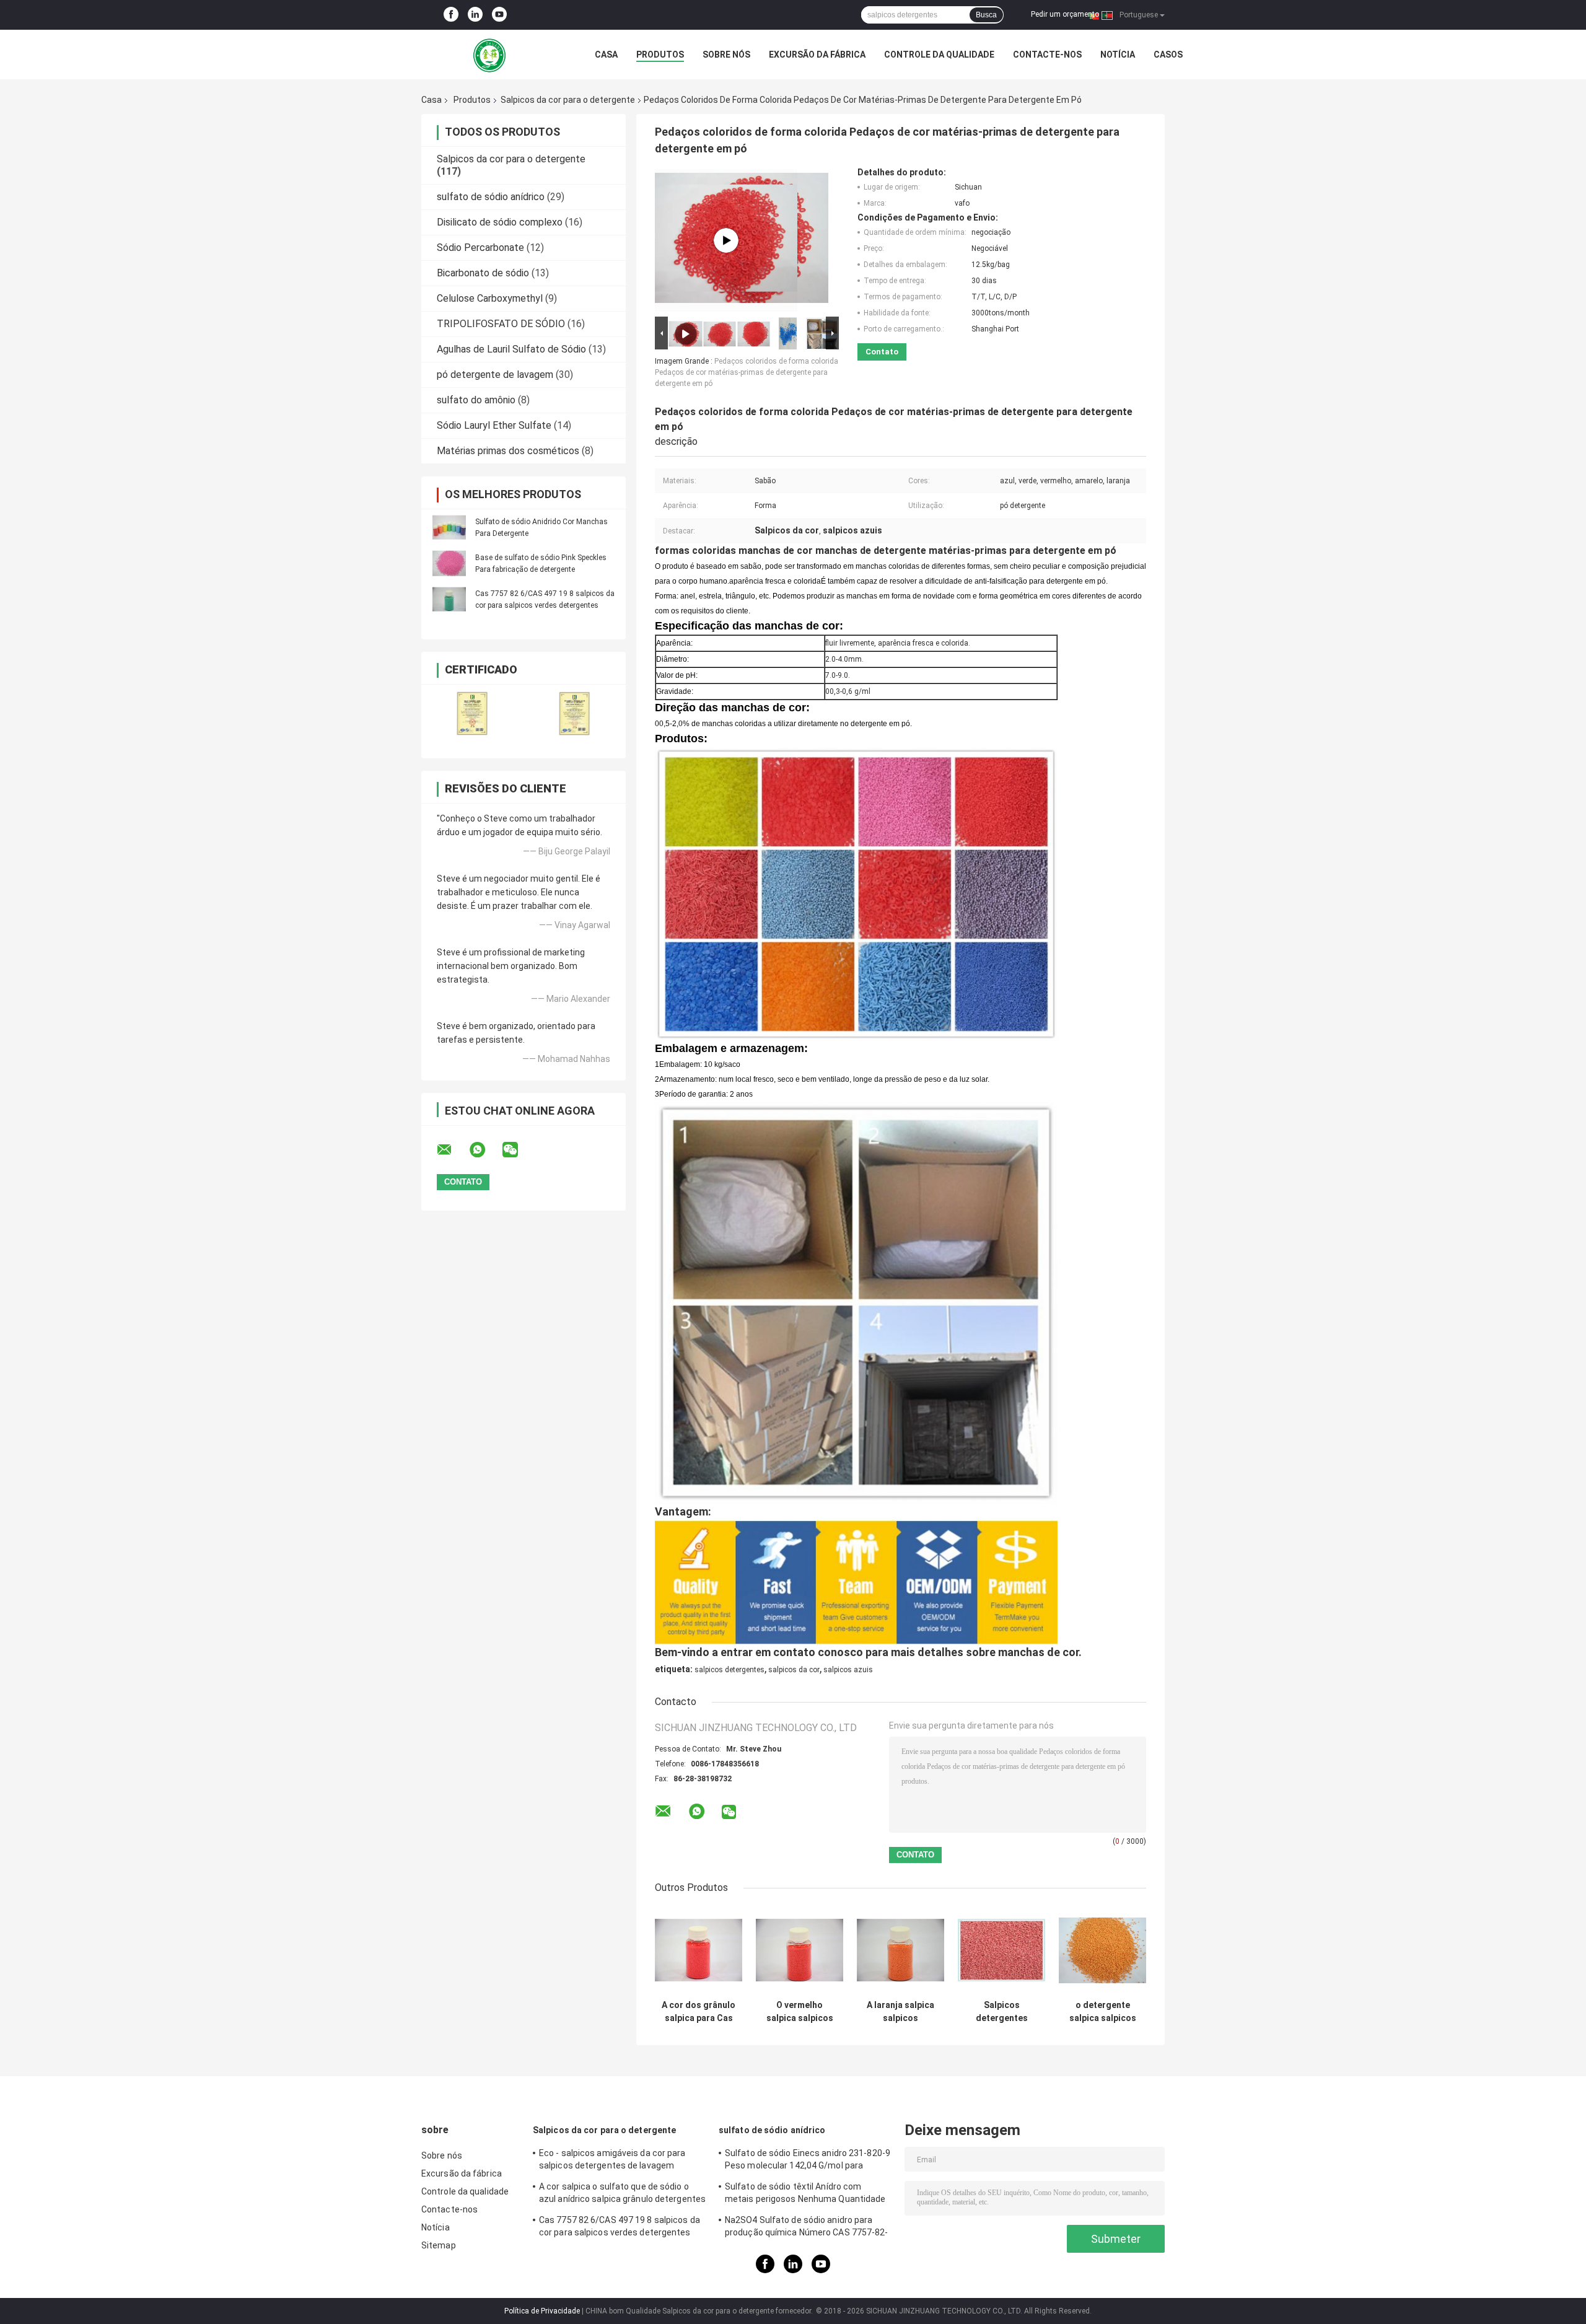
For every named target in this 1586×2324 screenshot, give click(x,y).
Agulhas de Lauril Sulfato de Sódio (511, 349)
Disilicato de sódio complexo (500, 222)
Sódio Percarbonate (480, 248)
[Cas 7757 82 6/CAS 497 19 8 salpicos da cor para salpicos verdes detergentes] (449, 599)
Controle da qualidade (939, 55)
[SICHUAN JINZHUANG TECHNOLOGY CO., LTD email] (452, 1150)
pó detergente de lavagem (495, 375)
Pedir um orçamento (1065, 14)
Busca (986, 15)
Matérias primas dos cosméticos (508, 451)
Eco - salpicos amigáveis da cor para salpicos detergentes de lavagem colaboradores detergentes (612, 2161)
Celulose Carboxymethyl (490, 298)
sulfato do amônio (476, 400)
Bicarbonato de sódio (483, 273)
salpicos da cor (794, 1670)
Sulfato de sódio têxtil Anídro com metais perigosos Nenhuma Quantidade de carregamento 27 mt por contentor (805, 2195)
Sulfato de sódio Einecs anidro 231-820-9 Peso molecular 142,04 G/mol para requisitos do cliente (808, 2161)
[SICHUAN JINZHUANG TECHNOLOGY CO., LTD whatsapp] (485, 1150)
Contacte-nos (1047, 55)
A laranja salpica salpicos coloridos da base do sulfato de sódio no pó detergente (900, 2012)
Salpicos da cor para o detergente (568, 100)
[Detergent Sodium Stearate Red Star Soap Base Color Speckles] (726, 240)
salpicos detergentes (729, 1670)
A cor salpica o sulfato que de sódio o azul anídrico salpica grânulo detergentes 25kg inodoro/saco (622, 2195)
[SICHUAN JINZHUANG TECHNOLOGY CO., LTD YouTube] (499, 15)
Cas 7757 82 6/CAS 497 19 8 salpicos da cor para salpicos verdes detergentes (620, 2226)
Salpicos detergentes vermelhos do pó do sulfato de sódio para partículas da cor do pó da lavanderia (1002, 2012)
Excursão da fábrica (817, 55)
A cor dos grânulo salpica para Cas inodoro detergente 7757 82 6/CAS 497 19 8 (699, 2012)
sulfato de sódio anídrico (491, 197)
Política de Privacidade (542, 2311)
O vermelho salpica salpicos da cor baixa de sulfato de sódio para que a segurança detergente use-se (800, 2012)
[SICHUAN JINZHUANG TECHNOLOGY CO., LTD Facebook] (451, 15)
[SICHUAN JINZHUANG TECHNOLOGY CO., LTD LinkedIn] (475, 15)
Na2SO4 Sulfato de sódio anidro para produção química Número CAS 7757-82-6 (807, 2228)
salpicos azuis (848, 1670)
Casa (606, 55)
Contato (882, 352)
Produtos (660, 55)
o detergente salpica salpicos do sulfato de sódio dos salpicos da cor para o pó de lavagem (1103, 2012)
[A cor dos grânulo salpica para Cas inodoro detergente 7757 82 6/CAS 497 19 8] (699, 1950)
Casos (1168, 55)
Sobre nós (726, 55)
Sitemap (439, 2245)
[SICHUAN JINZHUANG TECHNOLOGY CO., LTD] (489, 55)
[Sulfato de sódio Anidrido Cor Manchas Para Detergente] (449, 527)
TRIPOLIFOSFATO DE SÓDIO (501, 324)
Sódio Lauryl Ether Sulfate (494, 425)
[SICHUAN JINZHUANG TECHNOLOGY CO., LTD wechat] (518, 1150)
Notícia (1118, 55)
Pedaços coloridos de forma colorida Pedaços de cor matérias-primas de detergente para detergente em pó (747, 372)
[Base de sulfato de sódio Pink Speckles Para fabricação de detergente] (449, 563)
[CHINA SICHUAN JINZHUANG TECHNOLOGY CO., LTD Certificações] (472, 713)
